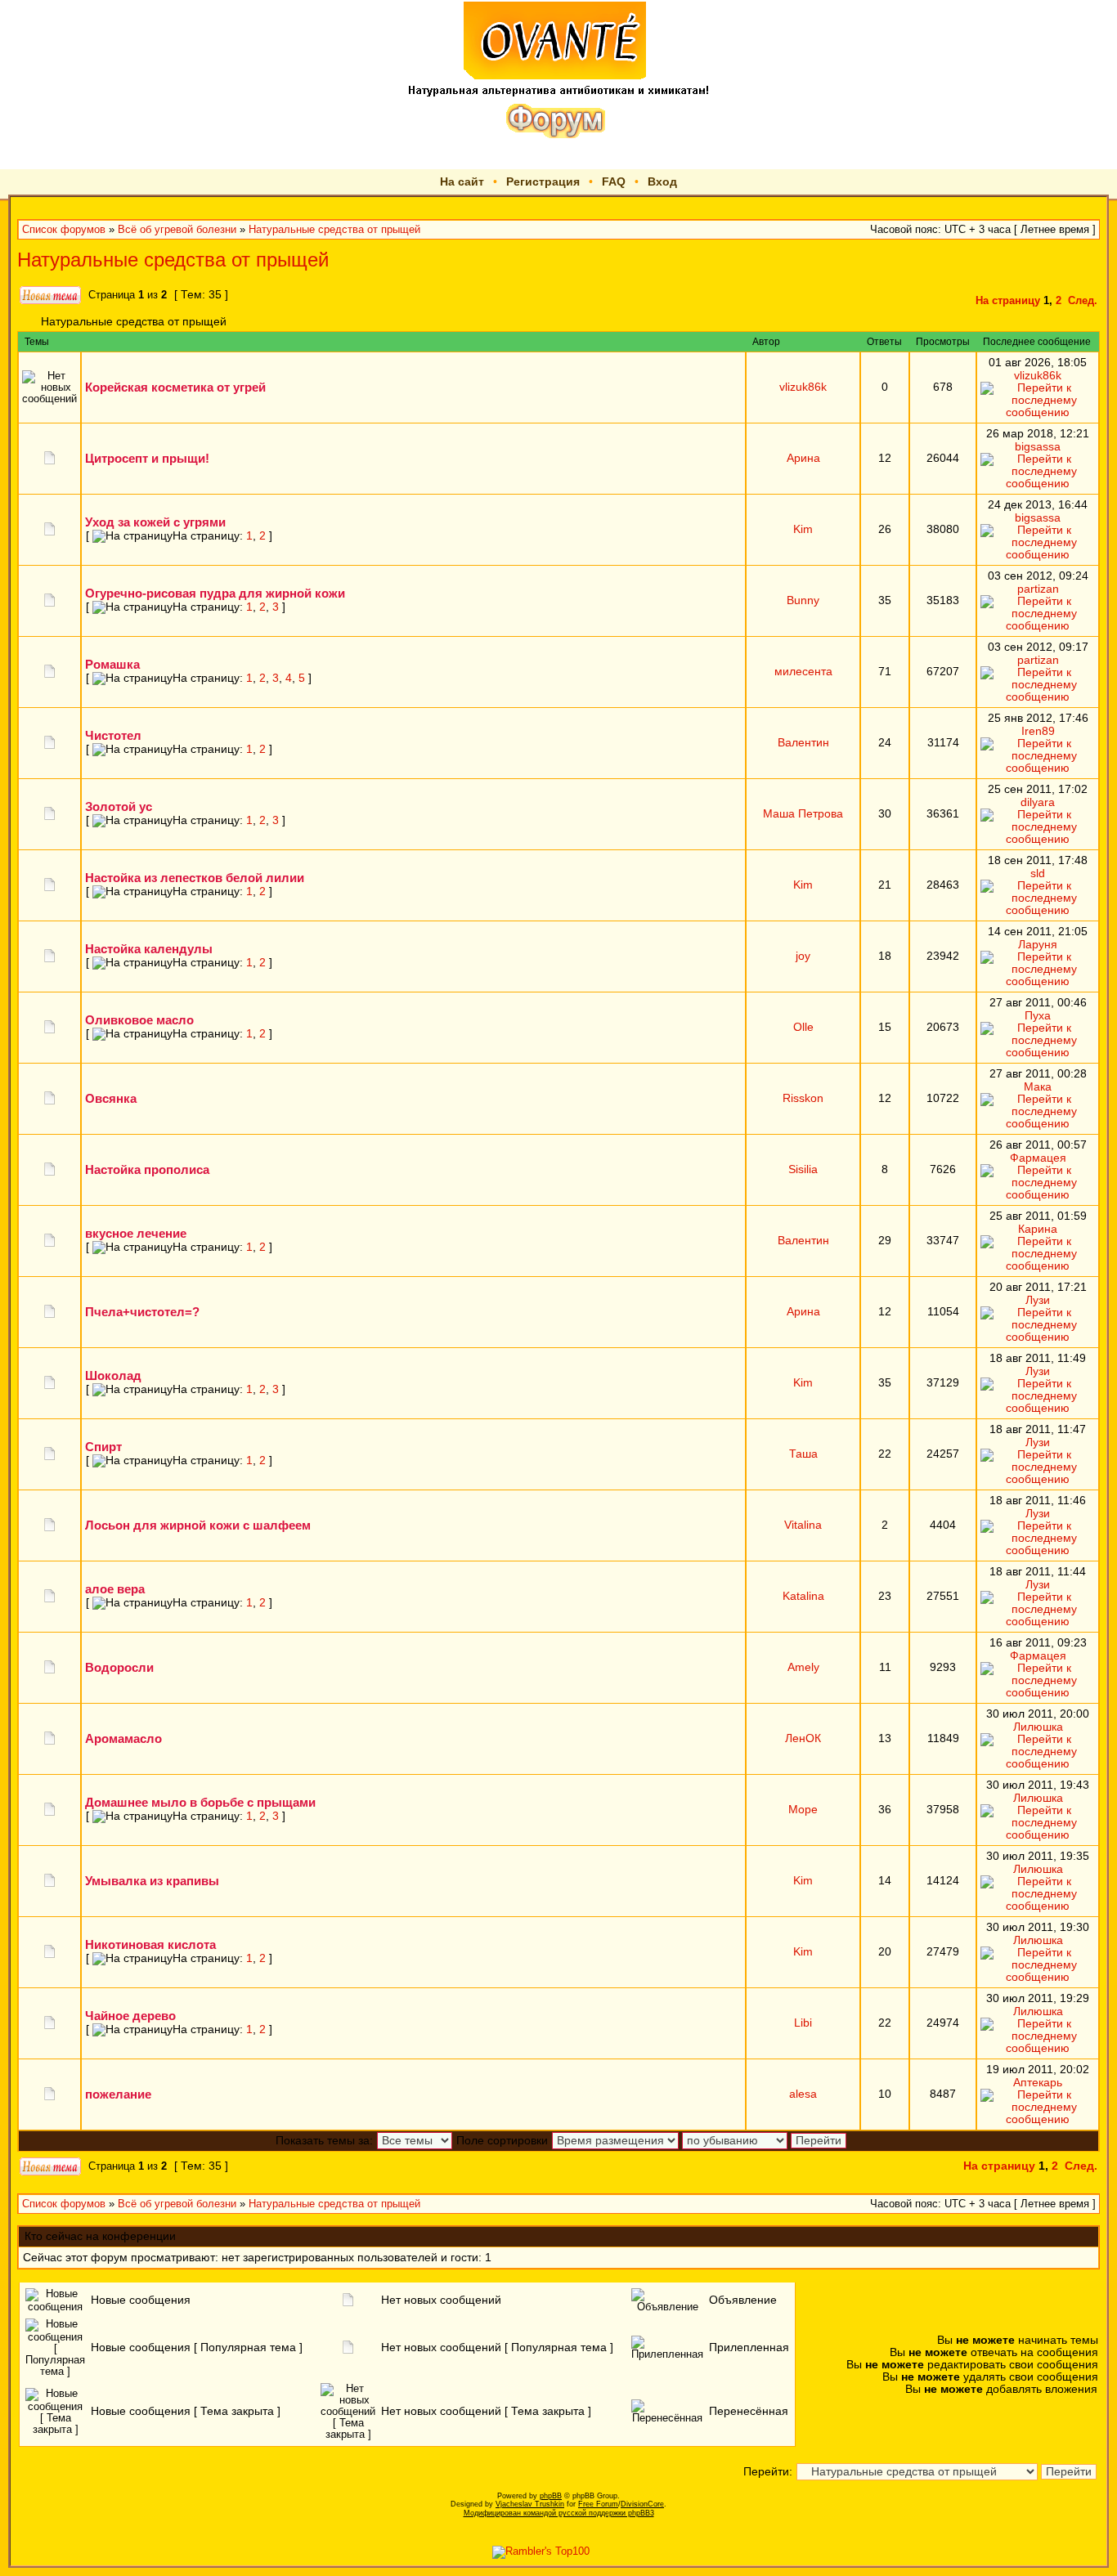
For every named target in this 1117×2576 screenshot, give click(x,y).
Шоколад (113, 1375)
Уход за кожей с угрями (155, 522)
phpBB (551, 2496)
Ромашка (112, 664)
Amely (803, 1667)
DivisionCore (642, 2504)
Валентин (803, 743)
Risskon (803, 1098)
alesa (803, 2094)
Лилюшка (1038, 1727)
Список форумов (64, 230)
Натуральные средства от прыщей (334, 230)
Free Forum (598, 2504)
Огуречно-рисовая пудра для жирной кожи (215, 593)
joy (803, 956)
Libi (803, 2023)
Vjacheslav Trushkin (530, 2504)
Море (803, 1810)
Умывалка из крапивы (152, 1881)
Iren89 (1038, 731)
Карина (1038, 1229)
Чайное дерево (130, 2016)
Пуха (1038, 1016)
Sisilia (803, 1169)
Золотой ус (119, 806)
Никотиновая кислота (150, 1944)
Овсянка (111, 1098)
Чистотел (113, 735)
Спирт (103, 1447)
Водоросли (119, 1667)
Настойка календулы (149, 949)
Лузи (1038, 1300)
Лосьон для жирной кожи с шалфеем (198, 1525)
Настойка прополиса (147, 1169)
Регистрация (543, 181)
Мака (1038, 1087)
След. (1083, 301)
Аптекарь (1038, 2083)
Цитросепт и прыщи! (147, 458)
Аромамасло (123, 1738)
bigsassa (1038, 447)
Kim (803, 529)
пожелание (118, 2094)
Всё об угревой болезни (177, 230)
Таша (803, 1454)
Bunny (803, 600)
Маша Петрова (803, 814)
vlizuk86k (803, 387)
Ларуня (1038, 945)
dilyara (1038, 802)
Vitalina (803, 1525)
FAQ (614, 181)
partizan (1038, 589)
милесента (803, 672)
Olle (803, 1027)
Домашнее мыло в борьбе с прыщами (200, 1802)
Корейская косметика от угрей (175, 387)
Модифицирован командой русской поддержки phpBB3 (559, 2513)
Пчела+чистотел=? (142, 1312)
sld (1038, 874)
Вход (662, 181)
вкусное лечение (136, 1233)
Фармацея (1038, 1158)
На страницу (1008, 301)
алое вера (115, 1589)
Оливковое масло (139, 1020)
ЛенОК (803, 1738)
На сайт (462, 181)
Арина (803, 458)
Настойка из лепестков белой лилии (195, 878)
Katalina (803, 1596)
